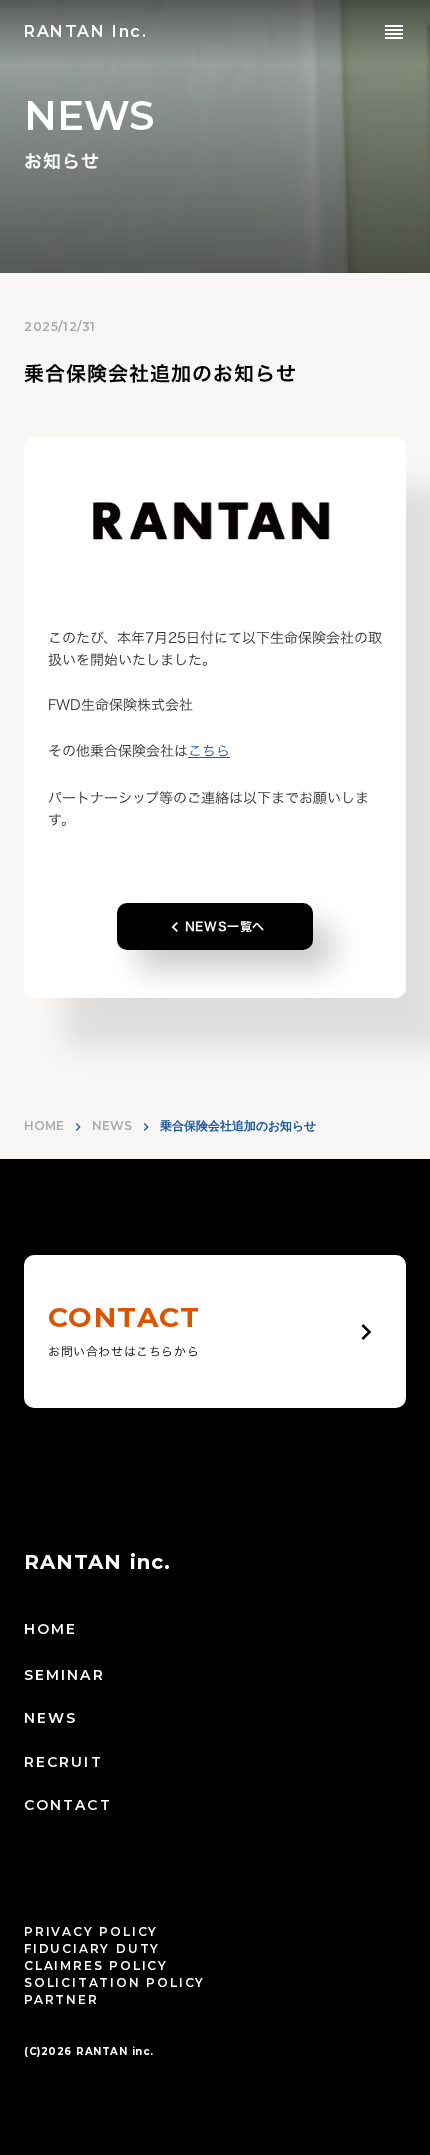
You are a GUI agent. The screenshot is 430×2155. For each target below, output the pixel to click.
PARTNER (61, 1999)
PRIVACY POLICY (91, 1931)
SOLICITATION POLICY (114, 1982)
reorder (394, 32)
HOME (44, 1125)
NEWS (112, 1125)
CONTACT (68, 1805)
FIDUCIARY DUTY (92, 1948)
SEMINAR (64, 1675)
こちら (209, 750)
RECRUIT (63, 1762)
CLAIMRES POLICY (96, 1965)
